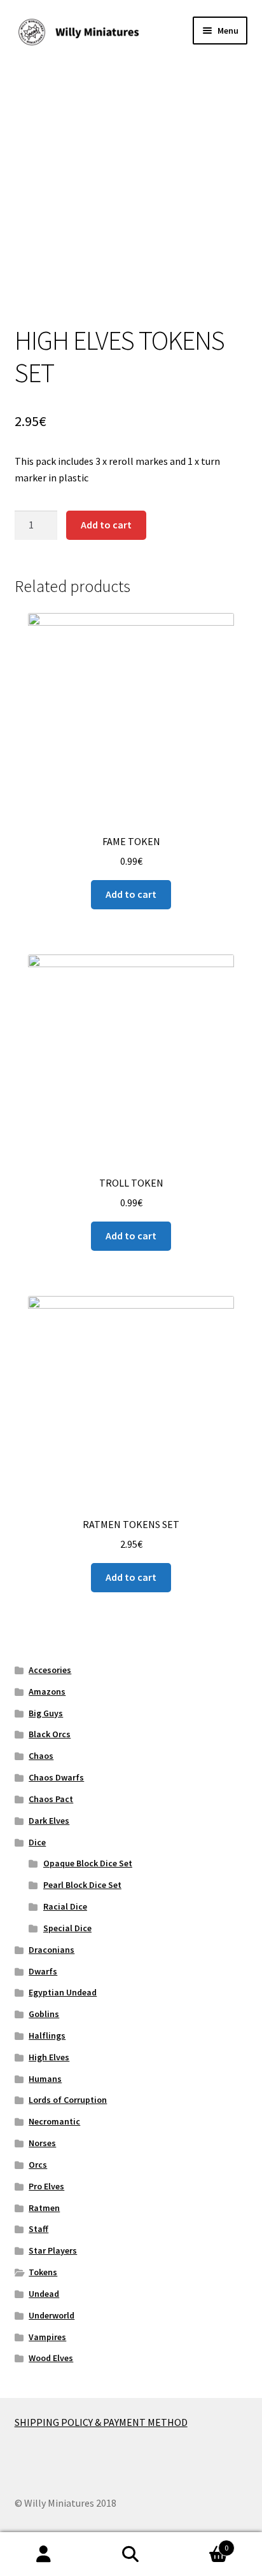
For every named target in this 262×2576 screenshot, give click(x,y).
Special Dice (67, 1928)
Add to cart (106, 525)
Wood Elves (51, 2358)
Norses (42, 2143)
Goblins (44, 2014)
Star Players (53, 2250)
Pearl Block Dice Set (82, 1885)
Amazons (47, 1691)
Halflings (47, 2035)
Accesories (50, 1670)
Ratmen (44, 2208)
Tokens (43, 2272)
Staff (38, 2229)
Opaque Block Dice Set (88, 1863)
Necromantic (54, 2121)
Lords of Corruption (68, 2100)
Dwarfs (43, 1971)
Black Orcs (50, 1734)
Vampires (47, 2337)
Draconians (52, 1950)
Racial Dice (65, 1906)
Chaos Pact (51, 1799)
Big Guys (46, 1713)
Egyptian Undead (63, 1992)
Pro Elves (46, 2186)
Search (131, 2554)
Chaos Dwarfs (56, 1777)
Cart (202, 2543)
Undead (44, 2294)
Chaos (41, 1756)
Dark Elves (49, 1821)
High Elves (49, 2057)
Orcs (38, 2165)
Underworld (52, 2315)
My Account (44, 2554)
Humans (45, 2079)
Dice (37, 1842)
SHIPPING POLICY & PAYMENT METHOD (101, 2422)
